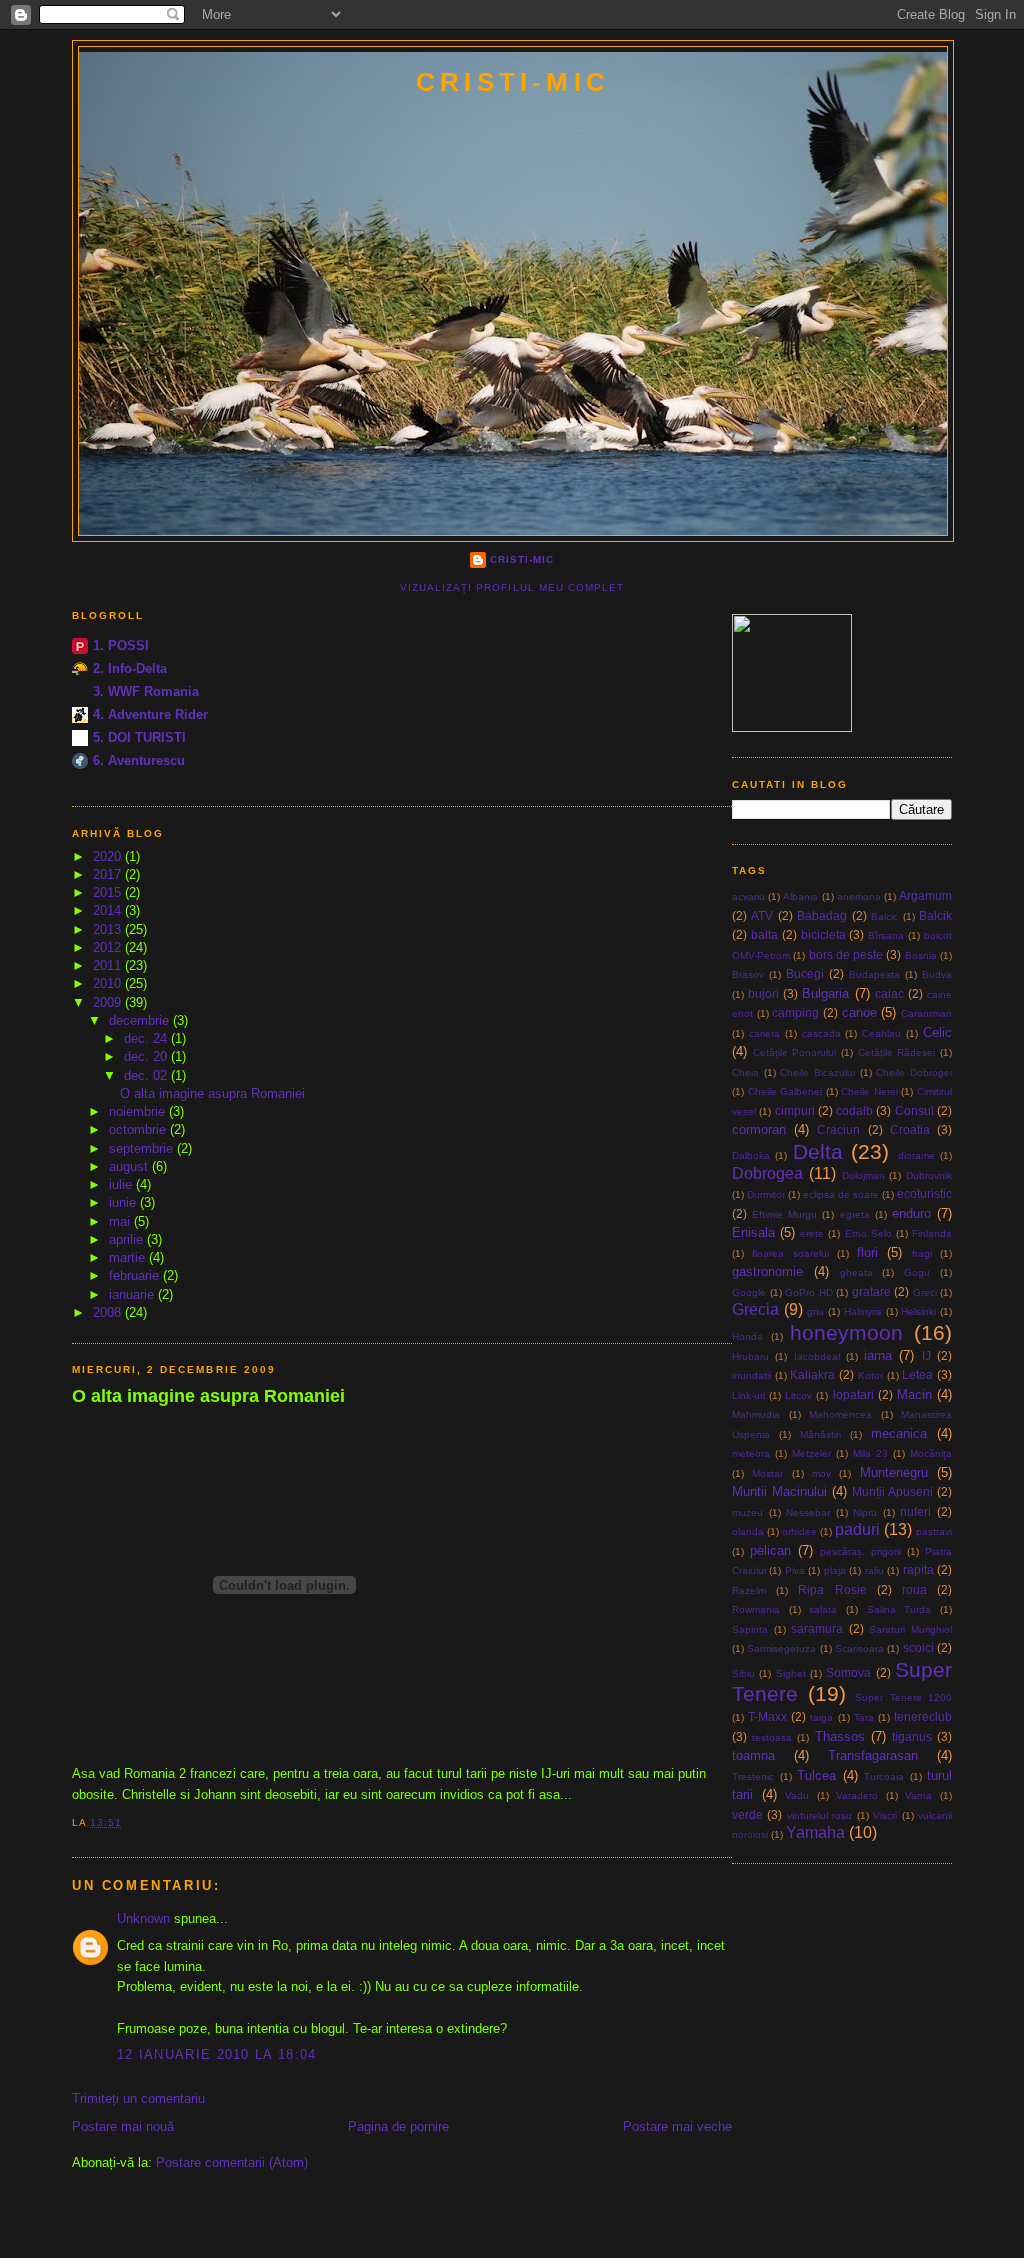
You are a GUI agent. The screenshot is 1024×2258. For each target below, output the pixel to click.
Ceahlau (881, 1033)
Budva (937, 974)
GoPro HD (809, 1292)
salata (823, 1609)
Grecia (755, 1309)
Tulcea (816, 1775)
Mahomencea (840, 1414)
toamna (753, 1755)
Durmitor (766, 1194)
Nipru (865, 1512)
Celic (937, 1032)
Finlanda (932, 1233)
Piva (795, 1570)
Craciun (838, 1129)
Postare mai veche (677, 2126)
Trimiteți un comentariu (138, 2098)
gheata (856, 1272)
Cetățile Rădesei (897, 1052)
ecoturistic (924, 1193)
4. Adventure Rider (150, 714)
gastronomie (767, 1271)
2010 (109, 983)
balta (764, 934)
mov (821, 1473)
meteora (751, 1453)
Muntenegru (894, 1472)
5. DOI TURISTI (139, 737)
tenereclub (923, 1716)
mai (121, 1221)
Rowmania (756, 1609)
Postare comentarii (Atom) (232, 2162)
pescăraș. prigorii (860, 1551)
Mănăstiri (820, 1434)
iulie (122, 1184)
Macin (914, 1394)
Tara (864, 1717)
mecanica (899, 1433)
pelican (770, 1550)
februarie (136, 1275)
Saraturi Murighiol (910, 1629)
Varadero (857, 1795)
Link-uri (748, 1395)
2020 (109, 856)
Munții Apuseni (892, 1491)
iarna (878, 1355)
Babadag (822, 915)
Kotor (870, 1375)
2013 (109, 929)
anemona (859, 896)
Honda (747, 1336)
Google (749, 1292)
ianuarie (133, 1294)
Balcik (935, 915)
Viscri (885, 1815)
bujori (763, 993)
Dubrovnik (929, 1175)
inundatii (751, 1375)
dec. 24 (147, 1038)
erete (812, 1233)
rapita (918, 1569)
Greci (925, 1292)
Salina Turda (899, 1609)
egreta (855, 1214)
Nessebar (808, 1512)
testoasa (772, 1737)
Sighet (791, 1673)
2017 (109, 874)
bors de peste (846, 954)
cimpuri (795, 1110)
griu (815, 1311)
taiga (821, 1717)
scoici (918, 1647)
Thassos (840, 1736)
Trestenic (753, 1776)
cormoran (759, 1129)
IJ (926, 1355)
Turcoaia (884, 1776)
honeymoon (846, 1332)
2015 (109, 892)
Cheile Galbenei (785, 1091)
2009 (109, 1002)
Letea (917, 1374)
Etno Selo (868, 1233)
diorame (916, 1155)
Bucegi (805, 973)
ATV (762, 915)
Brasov (748, 974)
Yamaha (815, 1832)
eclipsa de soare (841, 1194)
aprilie (128, 1239)
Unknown (143, 1918)
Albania (800, 896)
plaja (835, 1570)
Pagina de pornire (398, 2126)
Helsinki (918, 1311)
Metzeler (811, 1453)
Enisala (753, 1232)
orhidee (799, 1531)
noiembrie (139, 1111)
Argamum (925, 895)
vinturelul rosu (819, 1815)
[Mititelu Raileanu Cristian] (792, 727)
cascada (821, 1033)
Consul (914, 1110)
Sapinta (750, 1629)
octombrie (139, 1129)
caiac (889, 993)
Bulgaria (825, 993)
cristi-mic (513, 82)
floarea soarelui (790, 1253)
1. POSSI (121, 645)
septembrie (143, 1148)
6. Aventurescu (139, 760)
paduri (857, 1529)
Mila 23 (870, 1453)
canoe (859, 1012)
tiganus (912, 1736)
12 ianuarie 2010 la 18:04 (217, 2054)
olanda (748, 1531)
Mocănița (931, 1453)
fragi (922, 1253)
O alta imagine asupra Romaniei (212, 1093)
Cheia (745, 1072)
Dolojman (863, 1175)
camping (795, 1012)
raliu (874, 1570)
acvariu (748, 896)
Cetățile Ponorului (795, 1052)
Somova (848, 1672)
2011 (109, 965)
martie (129, 1257)
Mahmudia (756, 1414)
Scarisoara (859, 1648)
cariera (764, 1033)
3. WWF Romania (146, 691)
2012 (109, 947)
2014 (109, 910)
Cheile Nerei (869, 1091)
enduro (911, 1213)
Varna (918, 1795)
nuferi (915, 1511)
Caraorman (926, 1013)
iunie (124, 1202)
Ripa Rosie (832, 1589)
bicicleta (823, 934)
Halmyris (863, 1311)
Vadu (797, 1795)
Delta (818, 1151)
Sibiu (743, 1673)
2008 (109, 1312)
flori (867, 1252)
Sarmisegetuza (781, 1648)
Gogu (917, 1272)
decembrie (141, 1020)
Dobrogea (767, 1173)
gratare (871, 1291)
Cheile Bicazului (817, 1072)
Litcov (798, 1395)
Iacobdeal (817, 1356)
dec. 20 (147, 1056)
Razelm (749, 1590)
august (130, 1166)
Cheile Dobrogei (914, 1072)
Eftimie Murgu (784, 1214)
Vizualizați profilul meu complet (511, 587)
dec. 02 (147, 1075)
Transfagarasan (873, 1755)
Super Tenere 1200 (903, 1697)
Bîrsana (886, 935)
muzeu (747, 1512)
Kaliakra (812, 1374)
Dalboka (751, 1155)
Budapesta (874, 974)
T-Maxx (767, 1716)
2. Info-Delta (130, 668)
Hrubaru (750, 1356)
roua (914, 1589)
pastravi (934, 1531)
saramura (817, 1628)
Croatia (910, 1129)
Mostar (767, 1473)
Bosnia (921, 955)
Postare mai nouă (123, 2126)
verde (747, 1814)
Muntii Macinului (779, 1491)
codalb (854, 1110)
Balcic (884, 916)
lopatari (853, 1394)
